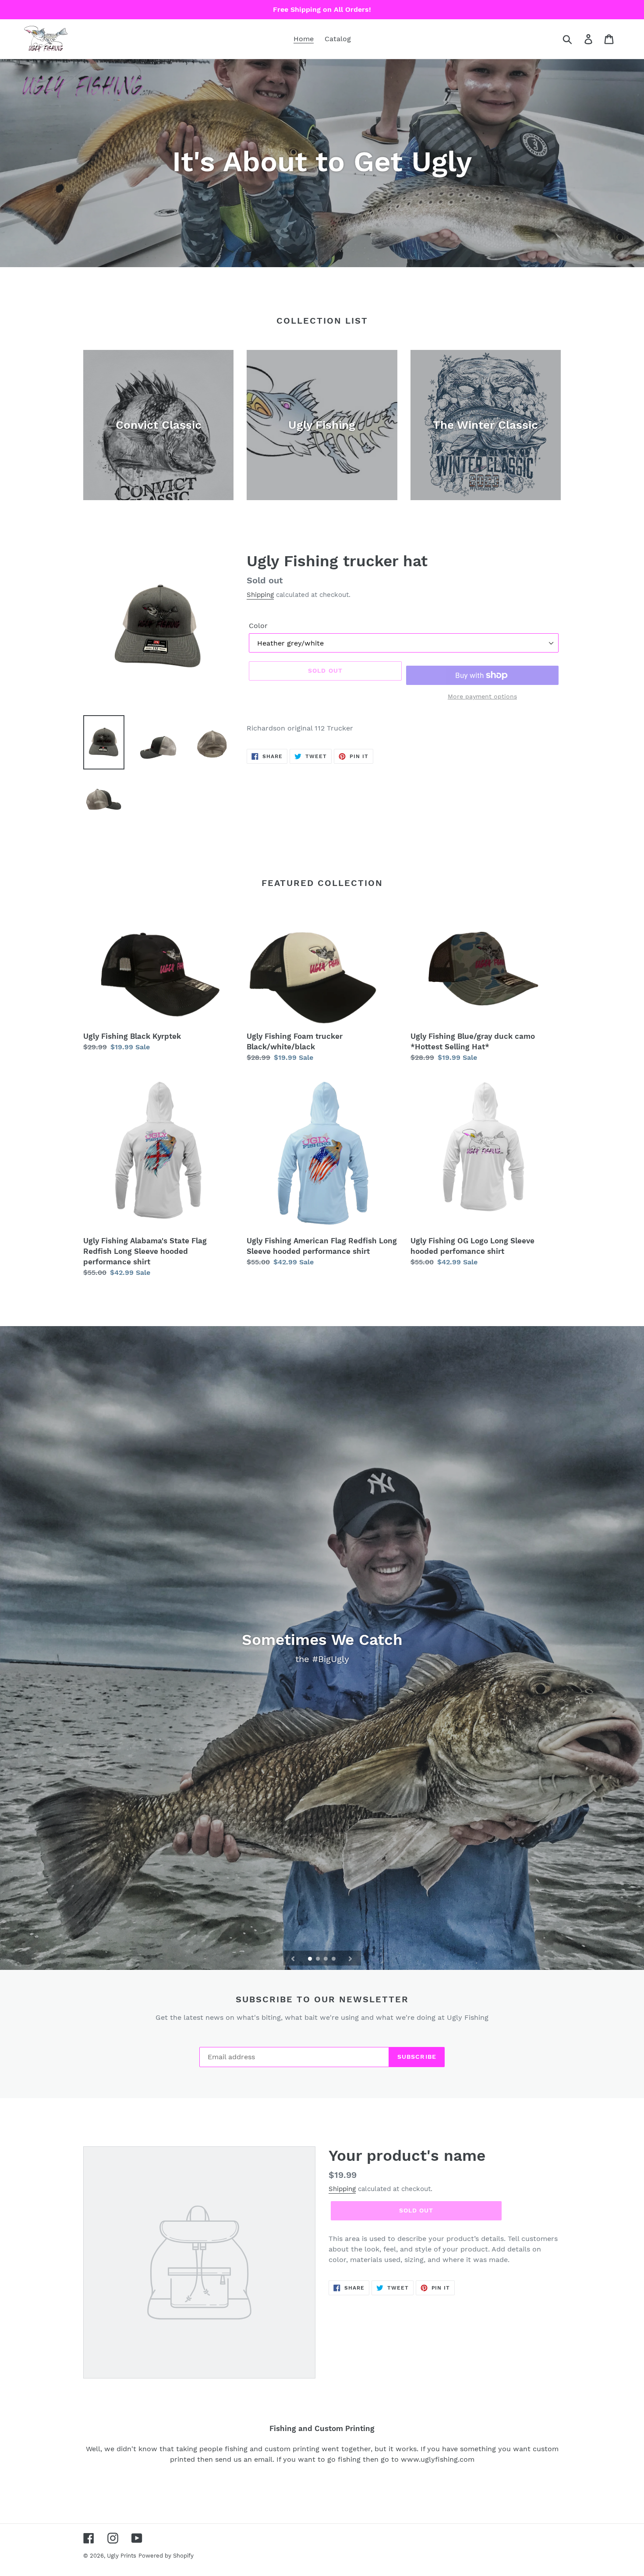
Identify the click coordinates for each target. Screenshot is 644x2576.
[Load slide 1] (311, 1959)
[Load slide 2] (318, 1959)
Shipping (260, 595)
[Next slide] (350, 1958)
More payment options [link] (482, 696)
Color (258, 626)
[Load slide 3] (326, 1959)
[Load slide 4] (334, 1959)
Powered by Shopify (166, 2556)
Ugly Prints (122, 2556)
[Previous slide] (293, 1958)
